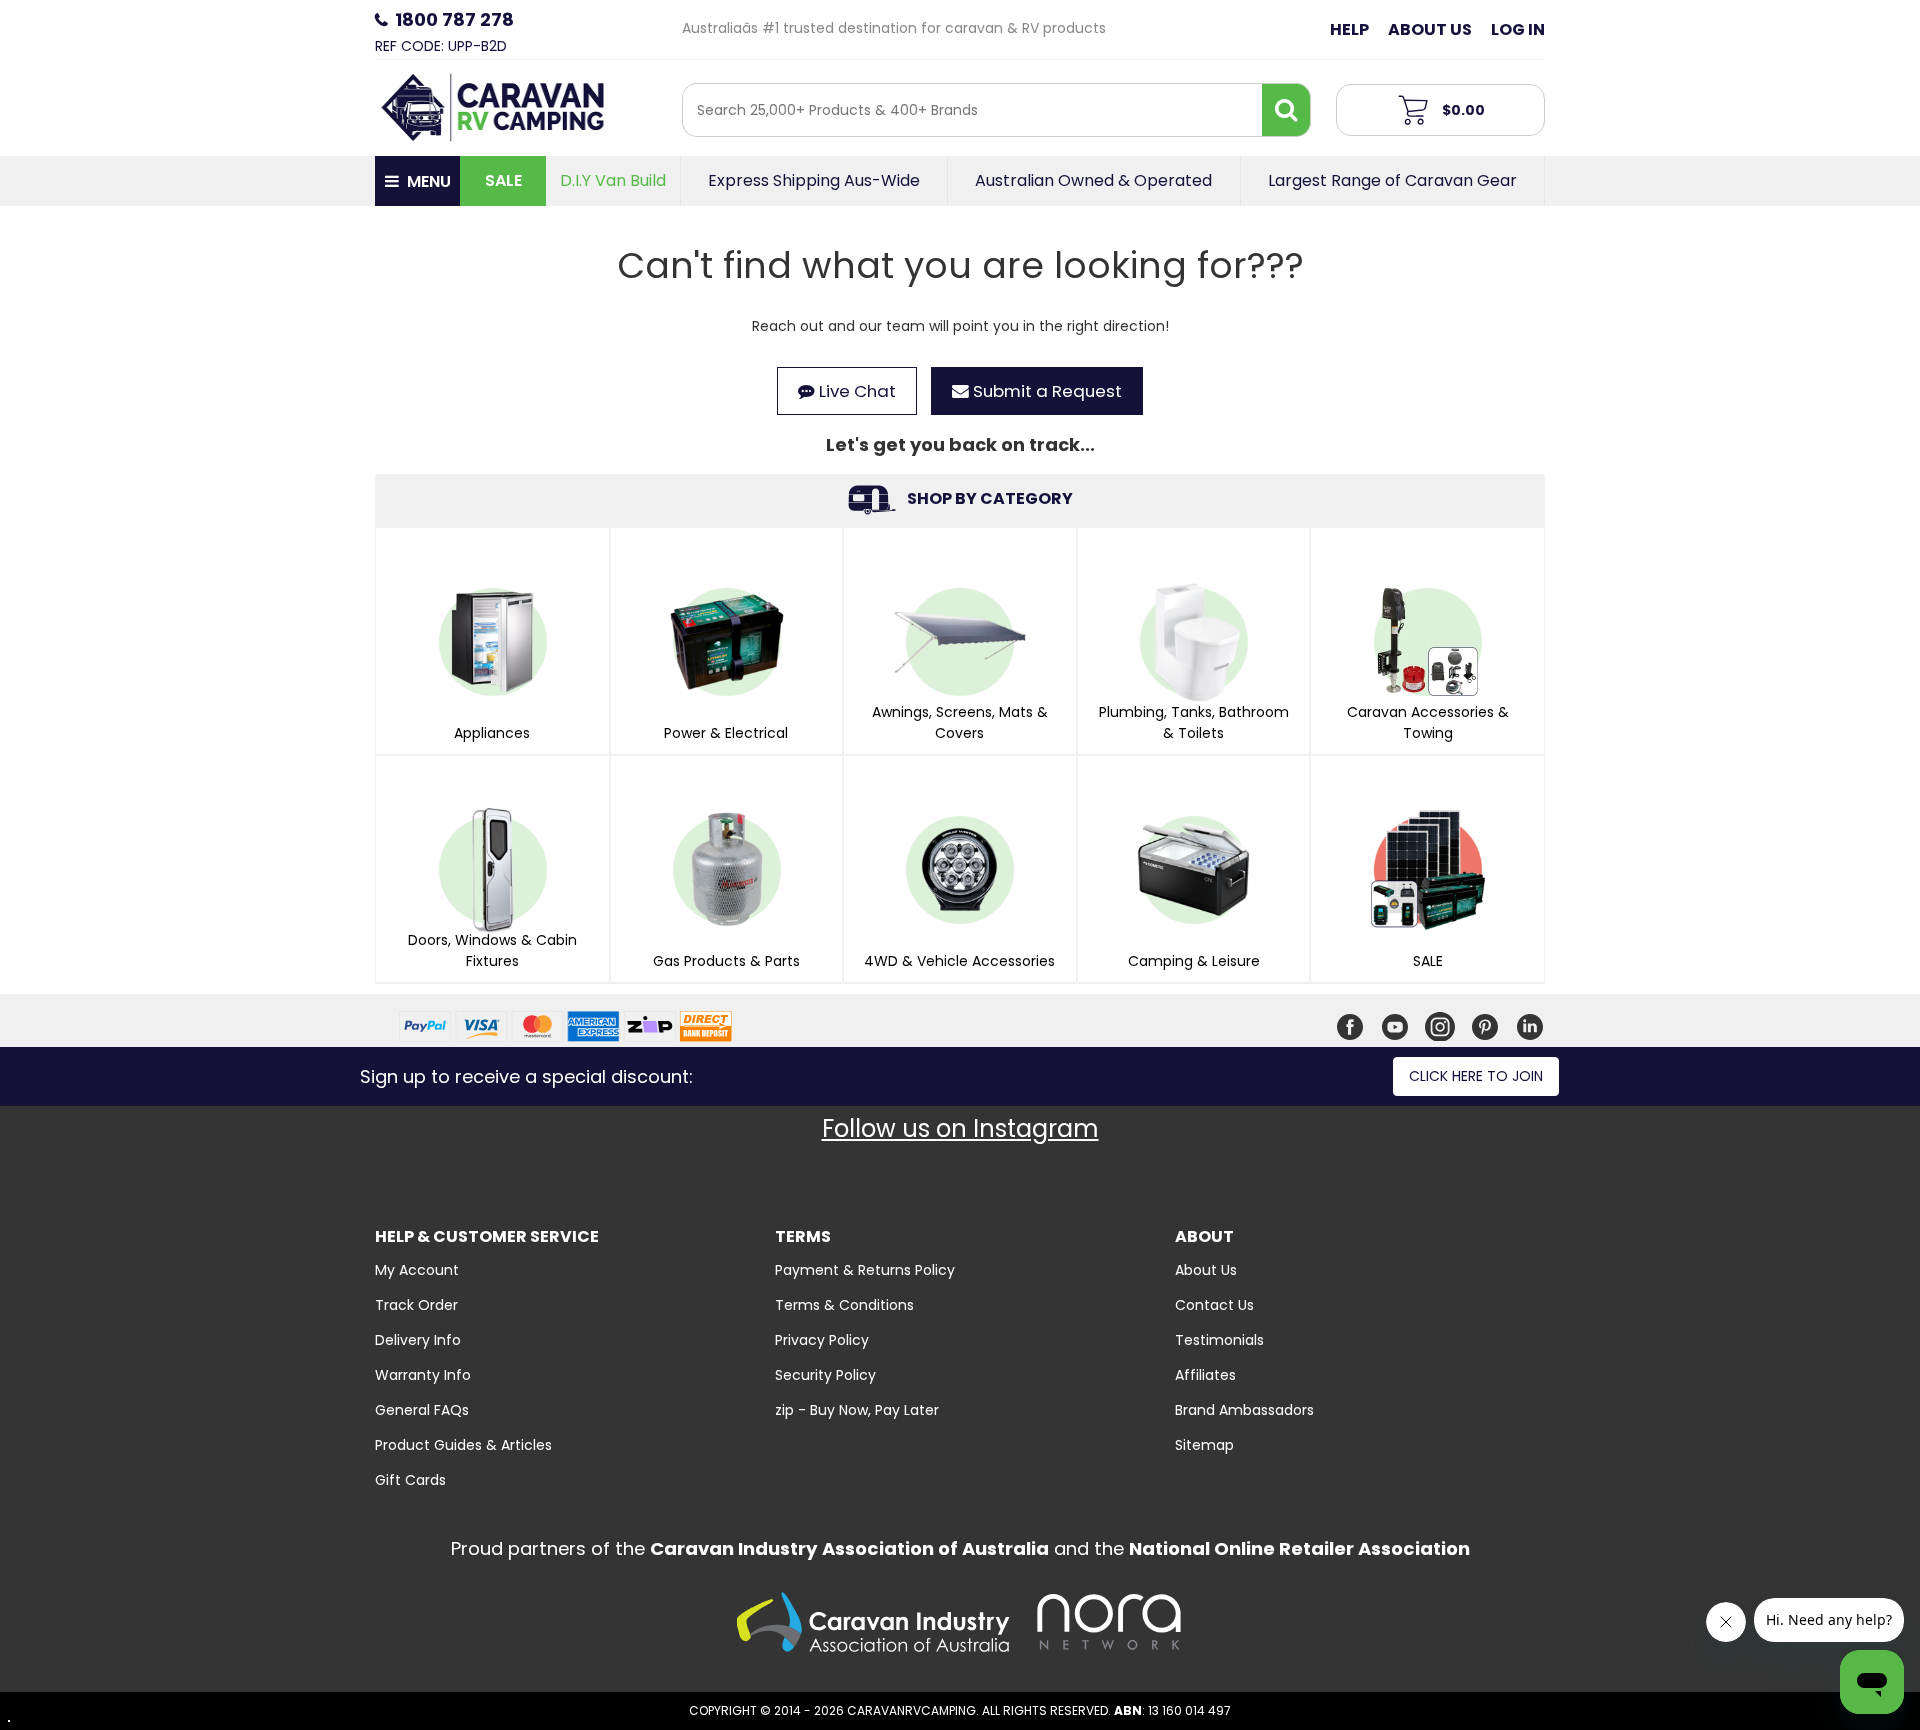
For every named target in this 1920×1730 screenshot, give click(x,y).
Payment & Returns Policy (865, 1270)
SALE (503, 180)
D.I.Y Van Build (613, 181)
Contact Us (1214, 1305)
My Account (417, 1270)
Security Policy (825, 1375)
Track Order (416, 1305)
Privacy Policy (822, 1340)
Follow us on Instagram (960, 1128)
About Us (1430, 29)
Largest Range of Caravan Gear (1392, 181)
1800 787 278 (454, 19)
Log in (1518, 29)
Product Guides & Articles (463, 1445)
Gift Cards (410, 1480)
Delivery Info (418, 1340)
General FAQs (422, 1410)
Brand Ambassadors (1244, 1410)
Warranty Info (423, 1375)
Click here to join (1476, 1076)
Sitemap (1204, 1445)
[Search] (1286, 110)
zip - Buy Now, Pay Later (857, 1410)
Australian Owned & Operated (1093, 181)
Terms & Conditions (844, 1305)
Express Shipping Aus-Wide (814, 181)
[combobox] (972, 110)
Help (1349, 29)
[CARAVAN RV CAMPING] (492, 106)
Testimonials (1219, 1340)
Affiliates (1205, 1375)
